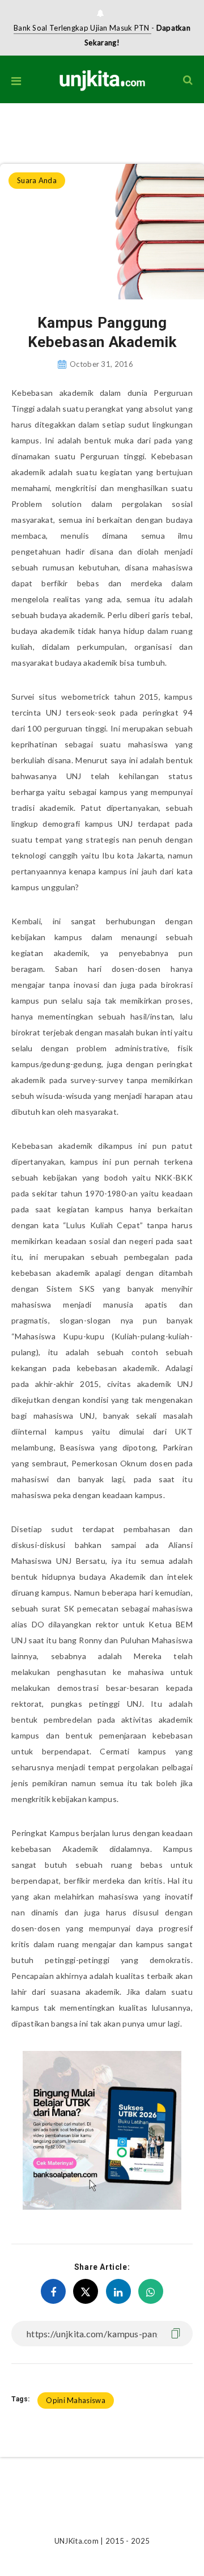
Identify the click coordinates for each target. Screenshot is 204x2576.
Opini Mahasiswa (76, 2400)
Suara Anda (48, 126)
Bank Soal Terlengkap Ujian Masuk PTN (82, 28)
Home (10, 126)
